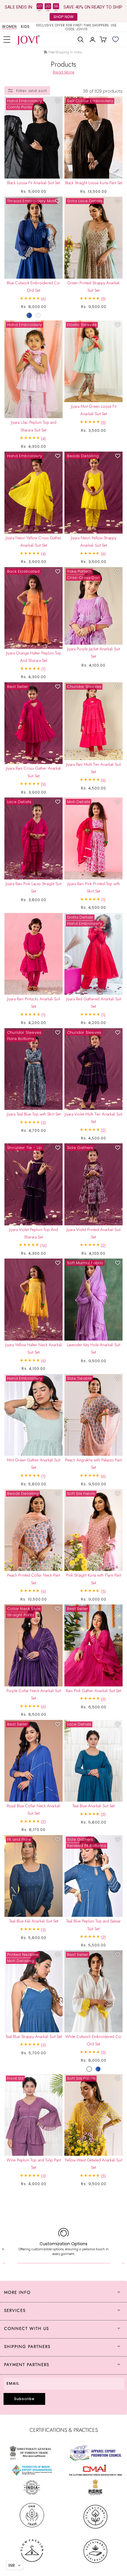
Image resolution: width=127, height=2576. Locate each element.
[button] (7, 39)
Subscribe (24, 2399)
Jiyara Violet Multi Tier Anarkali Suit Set (93, 1118)
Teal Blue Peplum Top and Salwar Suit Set (93, 1925)
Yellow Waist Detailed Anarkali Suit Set (93, 2164)
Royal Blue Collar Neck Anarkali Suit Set (34, 1809)
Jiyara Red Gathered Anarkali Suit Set (94, 1003)
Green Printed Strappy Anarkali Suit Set (93, 287)
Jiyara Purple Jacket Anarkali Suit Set (93, 653)
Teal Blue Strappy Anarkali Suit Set (34, 2036)
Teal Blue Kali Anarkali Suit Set (34, 1921)
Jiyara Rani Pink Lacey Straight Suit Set (34, 887)
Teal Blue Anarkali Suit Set (93, 1806)
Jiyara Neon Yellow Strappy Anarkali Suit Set (94, 541)
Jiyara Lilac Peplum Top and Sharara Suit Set (34, 426)
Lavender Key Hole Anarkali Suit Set (93, 1348)
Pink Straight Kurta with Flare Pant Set (94, 1579)
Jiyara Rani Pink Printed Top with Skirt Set (94, 887)
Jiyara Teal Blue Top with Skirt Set (34, 1114)
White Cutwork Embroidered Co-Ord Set (93, 2040)
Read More (64, 72)
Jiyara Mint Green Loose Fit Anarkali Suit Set (94, 410)
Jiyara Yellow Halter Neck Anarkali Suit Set (34, 1348)
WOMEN (9, 27)
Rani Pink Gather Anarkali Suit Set (93, 1691)
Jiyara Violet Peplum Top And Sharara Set (34, 1233)
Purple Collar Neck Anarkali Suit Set (34, 1694)
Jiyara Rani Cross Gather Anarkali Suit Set (34, 772)
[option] (76, 27)
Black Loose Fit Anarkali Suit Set (34, 183)
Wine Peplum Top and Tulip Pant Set (34, 2164)
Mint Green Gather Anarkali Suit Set (34, 1464)
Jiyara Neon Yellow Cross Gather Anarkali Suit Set (34, 541)
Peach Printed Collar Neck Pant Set (34, 1579)
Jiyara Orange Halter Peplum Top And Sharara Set (34, 657)
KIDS (25, 27)
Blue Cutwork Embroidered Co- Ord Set (34, 287)
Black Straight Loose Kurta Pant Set (94, 183)
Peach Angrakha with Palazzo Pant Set (93, 1464)
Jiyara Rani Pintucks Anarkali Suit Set (34, 1003)
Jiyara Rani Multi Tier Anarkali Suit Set (93, 768)
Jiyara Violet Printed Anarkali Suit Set (93, 1233)
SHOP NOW (63, 17)
